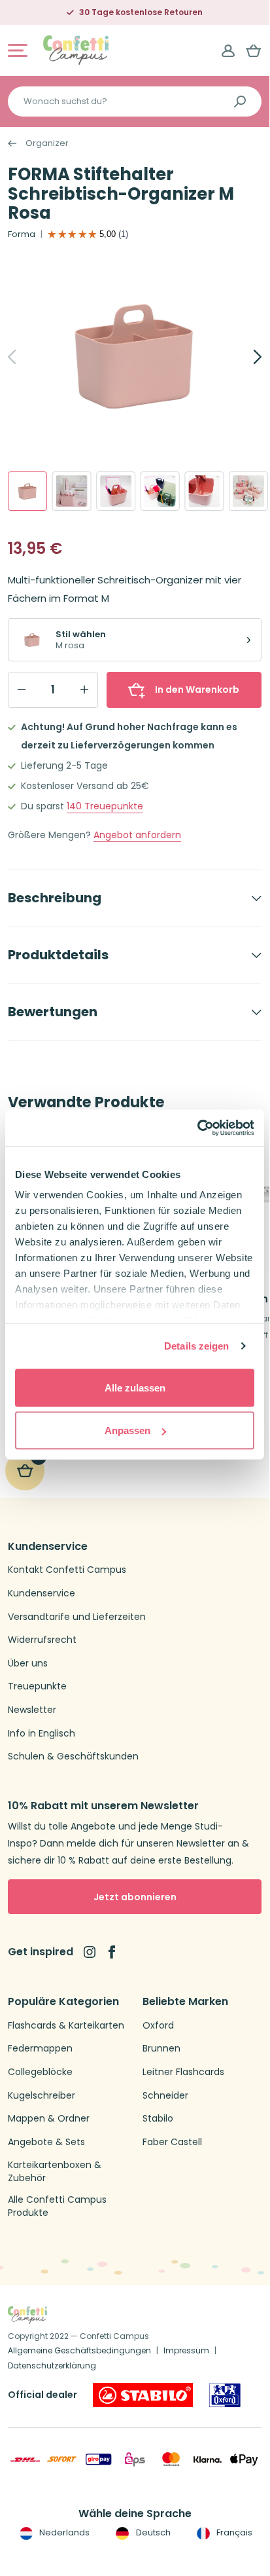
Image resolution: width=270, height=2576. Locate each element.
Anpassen (127, 1430)
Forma (22, 234)
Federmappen (40, 2049)
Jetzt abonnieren (135, 1897)
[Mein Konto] (228, 50)
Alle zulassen (135, 1387)
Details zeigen (196, 1346)
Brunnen (161, 2049)
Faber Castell (172, 2142)
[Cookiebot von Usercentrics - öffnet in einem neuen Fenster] (197, 1128)
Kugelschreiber (42, 2096)
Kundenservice (42, 1593)
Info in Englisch (42, 1734)
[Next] (243, 357)
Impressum (186, 2350)
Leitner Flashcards (183, 2072)
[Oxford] (225, 2395)
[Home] (76, 49)
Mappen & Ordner (49, 2119)
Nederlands (63, 2532)
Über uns (28, 1664)
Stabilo (158, 2119)
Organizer (47, 143)
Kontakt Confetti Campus (67, 1570)
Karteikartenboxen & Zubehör (55, 2172)
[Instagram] (90, 1952)
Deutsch (152, 2532)
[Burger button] (18, 50)
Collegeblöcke (40, 2072)
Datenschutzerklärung (52, 2365)
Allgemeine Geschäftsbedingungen (79, 2350)
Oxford (158, 2026)
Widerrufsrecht (42, 1640)
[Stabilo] (143, 2395)
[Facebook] (112, 1952)
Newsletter (32, 1710)
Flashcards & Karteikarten (66, 2026)
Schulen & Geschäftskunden (73, 1757)
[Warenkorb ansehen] (254, 50)
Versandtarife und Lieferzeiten (77, 1617)
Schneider (165, 2096)
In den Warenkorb (197, 690)
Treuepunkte (105, 806)
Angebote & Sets (46, 2142)
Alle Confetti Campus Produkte (57, 2206)
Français (233, 2532)
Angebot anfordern (137, 835)
